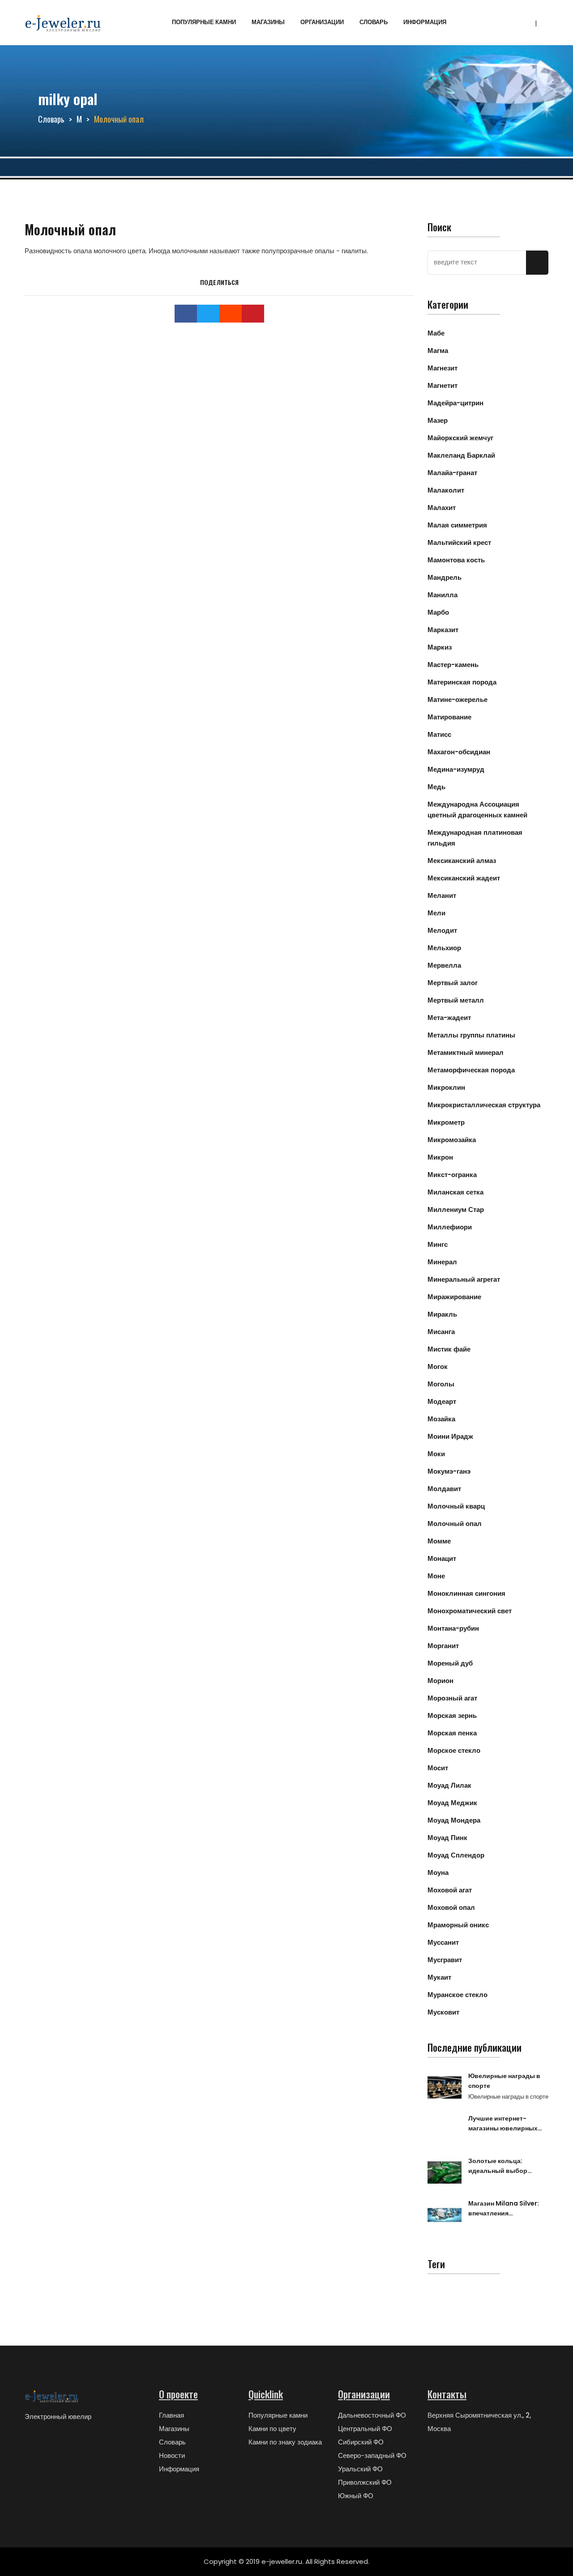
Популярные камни (204, 22)
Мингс (438, 1244)
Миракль (442, 1314)
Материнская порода (462, 682)
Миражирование (454, 1297)
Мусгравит (445, 1960)
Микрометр (446, 1122)
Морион (440, 1681)
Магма (438, 351)
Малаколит (446, 490)
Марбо (438, 612)
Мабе (436, 333)
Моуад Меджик (452, 1803)
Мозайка (441, 1419)
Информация (425, 22)
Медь (436, 787)
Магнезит (443, 368)
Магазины (268, 22)
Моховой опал (451, 1907)
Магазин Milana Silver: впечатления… (504, 2208)
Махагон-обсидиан (459, 752)
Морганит (443, 1646)
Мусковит (443, 2012)
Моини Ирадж (450, 1436)
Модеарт (442, 1401)
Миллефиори (450, 1227)
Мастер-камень (453, 665)
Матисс (439, 734)
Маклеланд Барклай (461, 455)
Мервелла (444, 965)
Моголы (441, 1384)
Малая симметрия (457, 525)
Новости (172, 2455)
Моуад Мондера (454, 1820)
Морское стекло (454, 1750)
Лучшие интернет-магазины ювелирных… (505, 2123)
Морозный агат (452, 1698)
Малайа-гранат (452, 473)
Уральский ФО (360, 2469)
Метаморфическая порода (471, 1070)
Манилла (443, 595)
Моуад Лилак (449, 1785)
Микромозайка (452, 1140)
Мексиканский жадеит (464, 878)
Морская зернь (452, 1715)
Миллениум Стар (456, 1209)
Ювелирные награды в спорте (504, 2081)
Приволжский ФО (365, 2482)
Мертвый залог (453, 983)
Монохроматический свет (470, 1611)
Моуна (438, 1872)
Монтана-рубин (453, 1628)
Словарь (374, 22)
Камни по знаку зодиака (285, 2442)
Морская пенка (452, 1733)
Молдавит (444, 1489)
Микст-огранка (452, 1175)
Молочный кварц (456, 1506)
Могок (438, 1367)
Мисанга (441, 1332)
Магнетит (443, 385)
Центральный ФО (365, 2429)
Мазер (438, 420)
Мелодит (442, 930)
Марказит (443, 630)
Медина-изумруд (456, 769)
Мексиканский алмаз (462, 861)
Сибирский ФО (361, 2442)
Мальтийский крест (459, 542)
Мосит (438, 1768)
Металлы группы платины (471, 1035)
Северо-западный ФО (372, 2455)
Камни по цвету (272, 2429)
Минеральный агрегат (464, 1279)
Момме (439, 1541)
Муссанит (443, 1942)
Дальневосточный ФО (372, 2415)
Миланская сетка (455, 1192)
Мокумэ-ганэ (449, 1471)
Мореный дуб (450, 1663)
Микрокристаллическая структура (484, 1105)
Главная (171, 2415)
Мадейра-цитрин (455, 403)
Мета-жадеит (449, 1018)
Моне (436, 1576)
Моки (436, 1454)
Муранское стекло (458, 1995)
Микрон (440, 1157)
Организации (322, 22)
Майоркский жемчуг (460, 438)
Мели (436, 913)
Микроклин (446, 1087)
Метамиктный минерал (466, 1052)
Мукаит (439, 1977)
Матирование (449, 717)
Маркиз (440, 647)
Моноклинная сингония (466, 1593)
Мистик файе (449, 1349)
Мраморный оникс (458, 1925)
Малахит (442, 508)
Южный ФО (356, 2496)
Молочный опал (455, 1524)
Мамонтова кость (456, 560)
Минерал (442, 1262)
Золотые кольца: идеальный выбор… (500, 2166)
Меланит (442, 895)
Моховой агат (450, 1890)
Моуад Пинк (447, 1838)
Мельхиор (444, 948)
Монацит (442, 1558)
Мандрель (445, 577)
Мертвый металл (456, 1000)
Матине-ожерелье (458, 699)
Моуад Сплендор (456, 1855)
